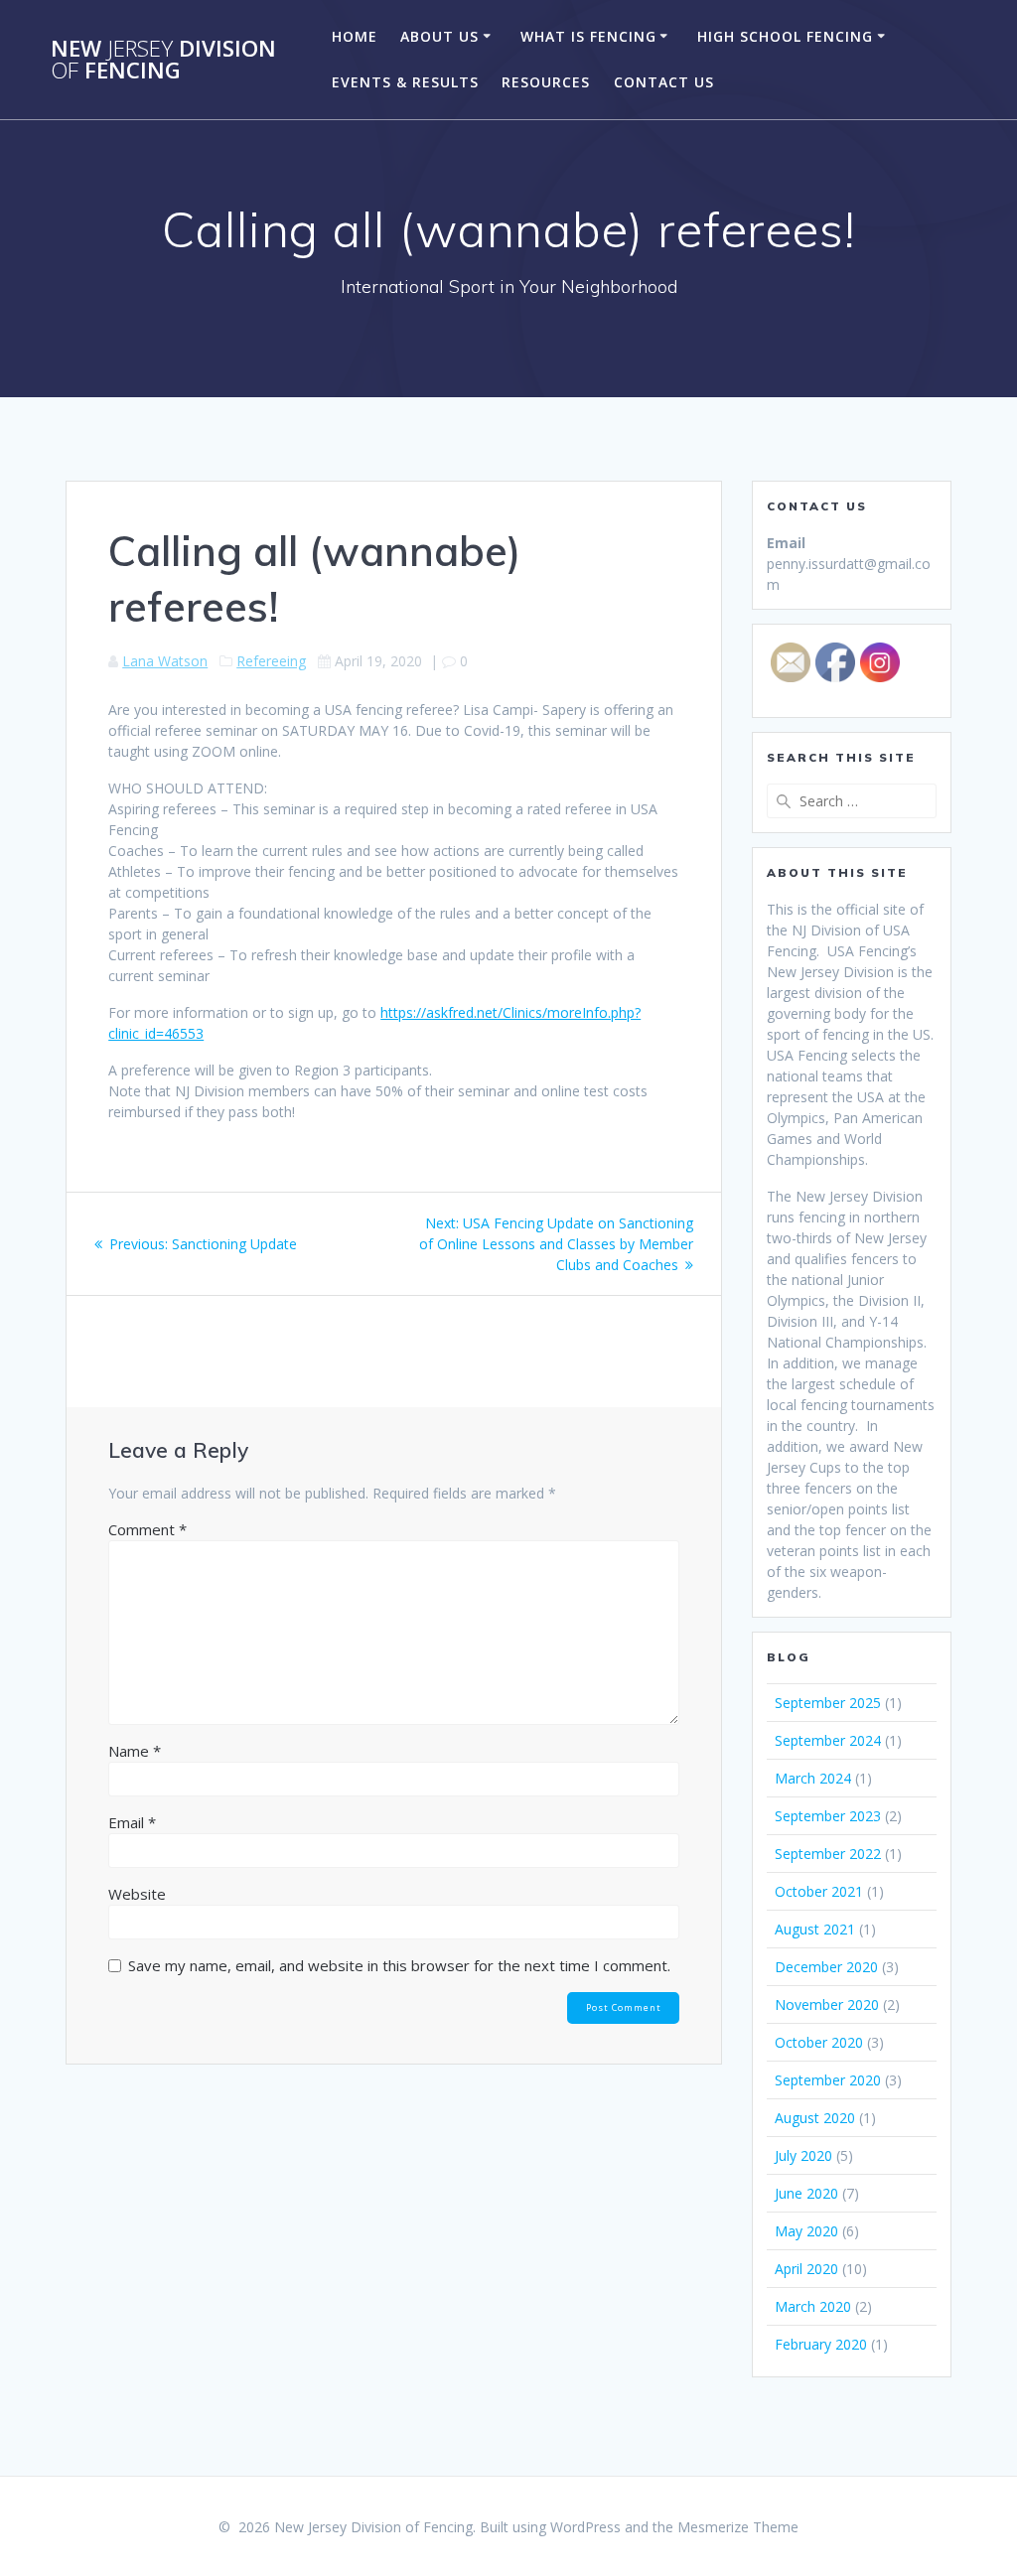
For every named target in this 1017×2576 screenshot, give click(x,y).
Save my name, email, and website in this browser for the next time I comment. (399, 1965)
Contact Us (664, 82)
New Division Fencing (163, 60)
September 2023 (828, 1816)
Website (137, 1894)
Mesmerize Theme (738, 2527)
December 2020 (826, 1967)
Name (135, 1751)
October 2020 (819, 2042)
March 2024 (813, 1778)
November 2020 (827, 2004)
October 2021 (819, 1891)
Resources (546, 82)
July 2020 (803, 2155)
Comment (147, 1529)
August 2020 (815, 2118)
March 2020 (813, 2306)
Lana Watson (165, 661)
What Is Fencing (588, 36)
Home (355, 36)
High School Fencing (785, 36)
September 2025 (828, 1703)
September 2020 (828, 2080)
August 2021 (815, 1929)
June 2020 (806, 2193)
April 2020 (806, 2269)
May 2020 (806, 2231)
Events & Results (405, 82)
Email (132, 1822)
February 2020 (821, 2344)
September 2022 (828, 1854)
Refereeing (271, 661)
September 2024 (828, 1740)
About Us (439, 36)
